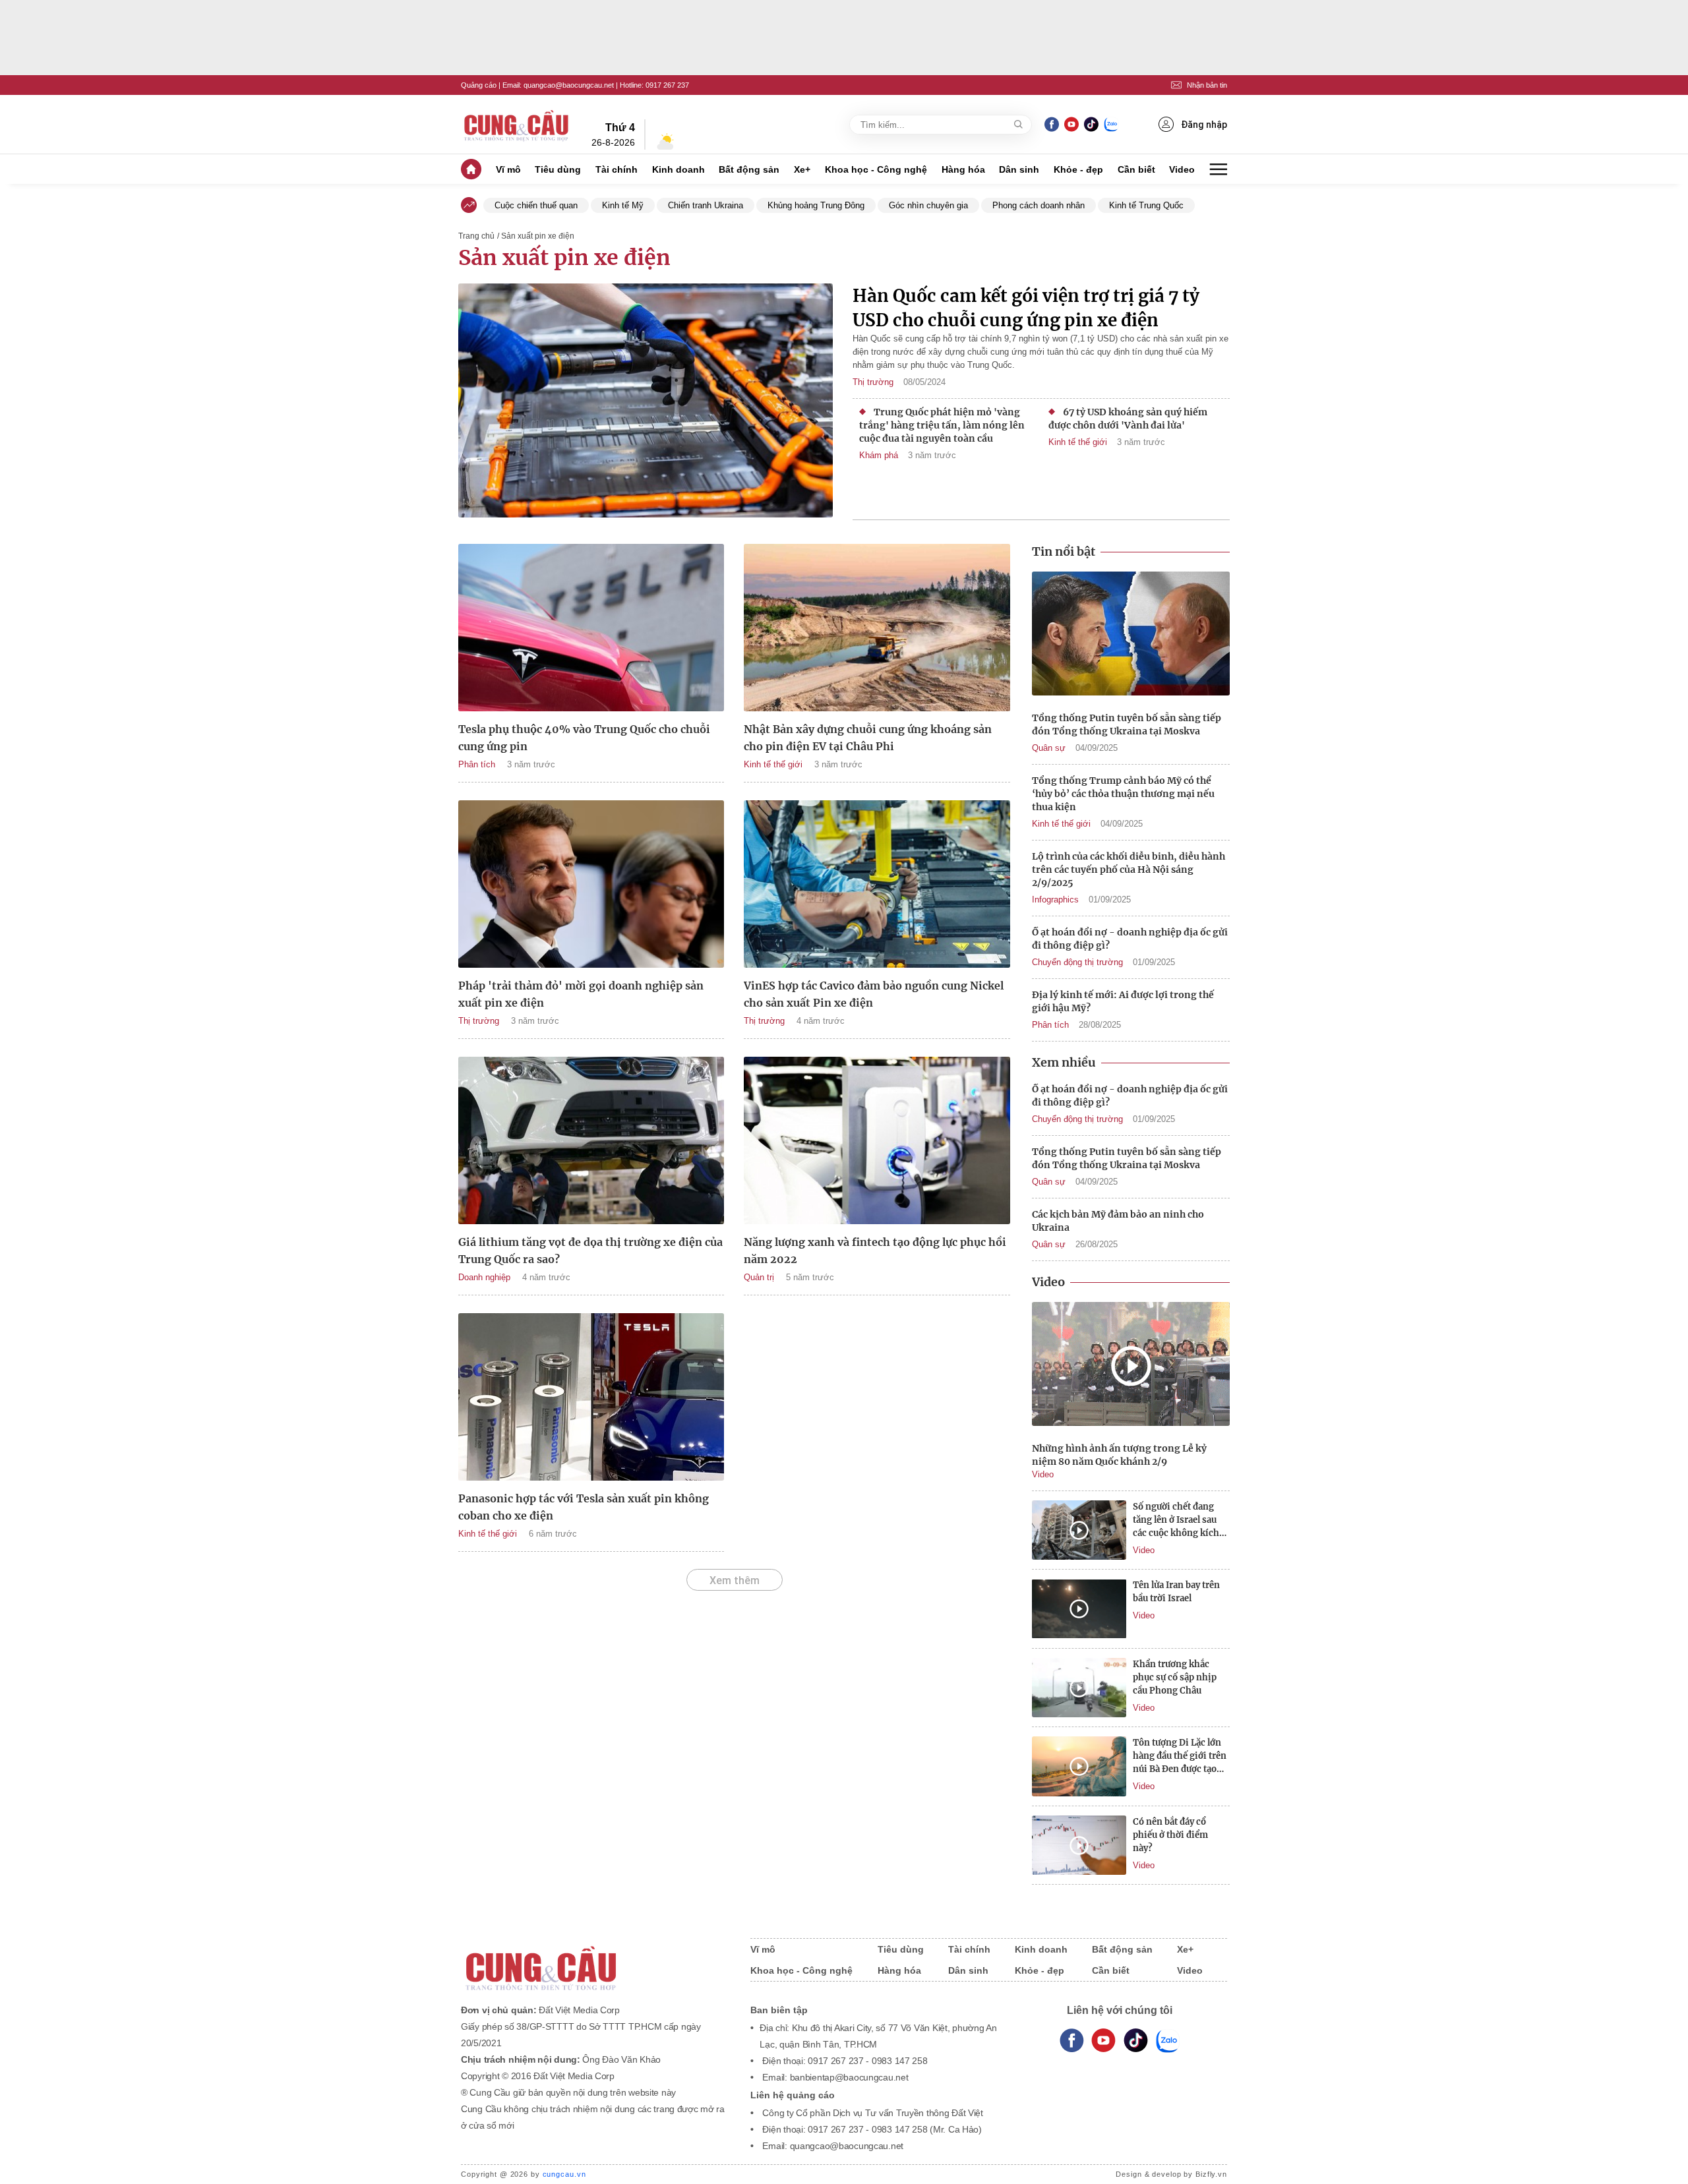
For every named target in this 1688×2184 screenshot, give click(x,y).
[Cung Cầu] (593, 1960)
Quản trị (759, 1277)
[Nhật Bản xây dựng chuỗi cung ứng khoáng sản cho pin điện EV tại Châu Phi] (877, 628)
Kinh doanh (678, 169)
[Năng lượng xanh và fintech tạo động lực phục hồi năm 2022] (877, 1140)
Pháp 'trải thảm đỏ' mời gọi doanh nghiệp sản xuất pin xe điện (581, 994)
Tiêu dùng (558, 169)
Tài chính (617, 169)
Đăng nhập (1204, 125)
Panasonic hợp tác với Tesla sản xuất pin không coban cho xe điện (584, 1507)
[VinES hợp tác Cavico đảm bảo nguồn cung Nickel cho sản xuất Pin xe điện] (877, 884)
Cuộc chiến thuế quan (536, 205)
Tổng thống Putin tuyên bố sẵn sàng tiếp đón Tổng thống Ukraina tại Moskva (1127, 724)
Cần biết (1136, 169)
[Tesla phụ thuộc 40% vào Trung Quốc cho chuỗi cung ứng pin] (591, 628)
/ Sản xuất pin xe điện (536, 236)
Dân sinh (1019, 169)
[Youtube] (1071, 124)
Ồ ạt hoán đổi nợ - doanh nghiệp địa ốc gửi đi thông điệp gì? (1130, 939)
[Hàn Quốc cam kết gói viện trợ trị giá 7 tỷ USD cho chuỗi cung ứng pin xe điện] (646, 402)
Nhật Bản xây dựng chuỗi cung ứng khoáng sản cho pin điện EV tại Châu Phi (868, 738)
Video (1182, 169)
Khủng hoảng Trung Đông (816, 205)
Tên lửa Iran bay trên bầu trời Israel (1176, 1592)
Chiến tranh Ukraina (706, 205)
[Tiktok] (1136, 2041)
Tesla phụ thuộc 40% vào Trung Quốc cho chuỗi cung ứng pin (584, 738)
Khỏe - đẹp (1078, 169)
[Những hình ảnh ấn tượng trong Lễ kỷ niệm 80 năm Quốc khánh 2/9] (1131, 1366)
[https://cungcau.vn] (517, 125)
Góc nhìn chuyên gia (928, 205)
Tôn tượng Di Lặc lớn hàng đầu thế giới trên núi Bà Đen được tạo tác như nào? (1180, 1756)
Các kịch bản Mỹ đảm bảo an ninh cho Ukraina (1118, 1221)
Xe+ (802, 169)
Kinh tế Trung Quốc (1146, 205)
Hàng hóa (963, 169)
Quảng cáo (479, 85)
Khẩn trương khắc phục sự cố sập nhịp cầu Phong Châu (1175, 1677)
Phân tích (477, 764)
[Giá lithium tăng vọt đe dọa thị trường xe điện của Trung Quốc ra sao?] (591, 1140)
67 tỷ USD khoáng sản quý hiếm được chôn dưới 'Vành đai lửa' (1128, 419)
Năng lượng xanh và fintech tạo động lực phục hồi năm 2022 (875, 1251)
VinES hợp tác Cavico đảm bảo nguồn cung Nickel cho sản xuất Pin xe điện (874, 994)
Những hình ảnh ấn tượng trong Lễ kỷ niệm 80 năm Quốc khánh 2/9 (1119, 1455)
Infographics (1055, 900)
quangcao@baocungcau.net (569, 85)
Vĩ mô (508, 169)
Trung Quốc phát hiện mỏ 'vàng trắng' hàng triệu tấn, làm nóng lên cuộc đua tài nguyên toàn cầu (942, 425)
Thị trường (873, 382)
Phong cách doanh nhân (1039, 205)
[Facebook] (1052, 124)
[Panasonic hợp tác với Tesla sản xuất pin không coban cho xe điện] (591, 1397)
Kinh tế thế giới (1078, 442)
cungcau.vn (564, 2174)
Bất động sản (749, 169)
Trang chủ (476, 236)
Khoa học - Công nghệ (876, 169)
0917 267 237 (667, 85)
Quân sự (1049, 748)
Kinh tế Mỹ (623, 205)
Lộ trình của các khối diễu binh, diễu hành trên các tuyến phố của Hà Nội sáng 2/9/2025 (1129, 870)
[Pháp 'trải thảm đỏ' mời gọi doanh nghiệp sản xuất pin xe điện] (591, 884)
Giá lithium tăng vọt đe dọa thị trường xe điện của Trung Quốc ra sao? (590, 1251)
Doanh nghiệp (484, 1277)
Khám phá (879, 455)
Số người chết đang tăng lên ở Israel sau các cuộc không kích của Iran (1176, 1520)
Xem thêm (735, 1580)
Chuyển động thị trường (1077, 962)
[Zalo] (1111, 124)
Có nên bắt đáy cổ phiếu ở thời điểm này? (1170, 1835)
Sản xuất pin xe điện (564, 258)
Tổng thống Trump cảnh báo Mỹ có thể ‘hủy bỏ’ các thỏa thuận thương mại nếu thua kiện (1123, 794)
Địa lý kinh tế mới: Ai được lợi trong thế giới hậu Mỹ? (1123, 1001)
